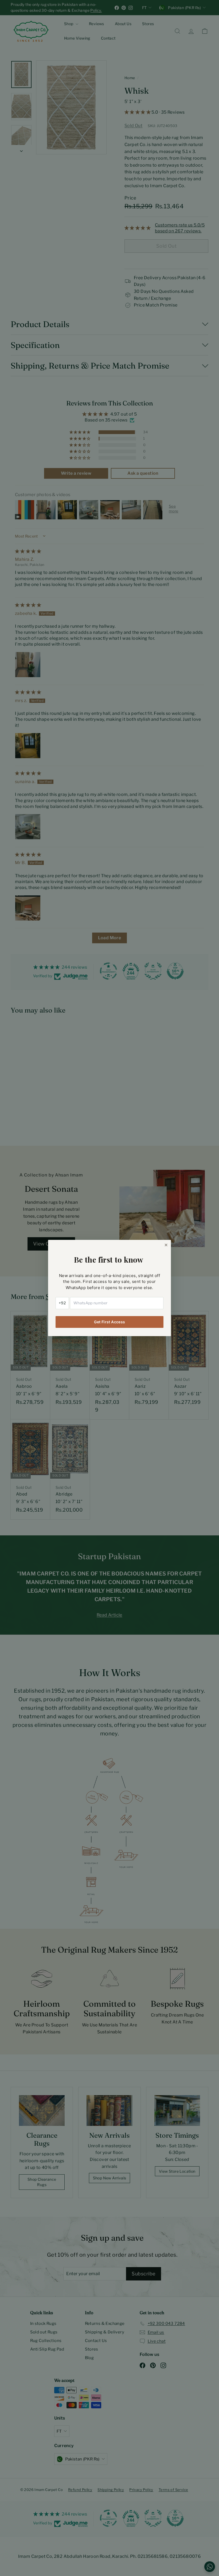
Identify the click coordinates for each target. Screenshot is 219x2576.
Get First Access (110, 1322)
